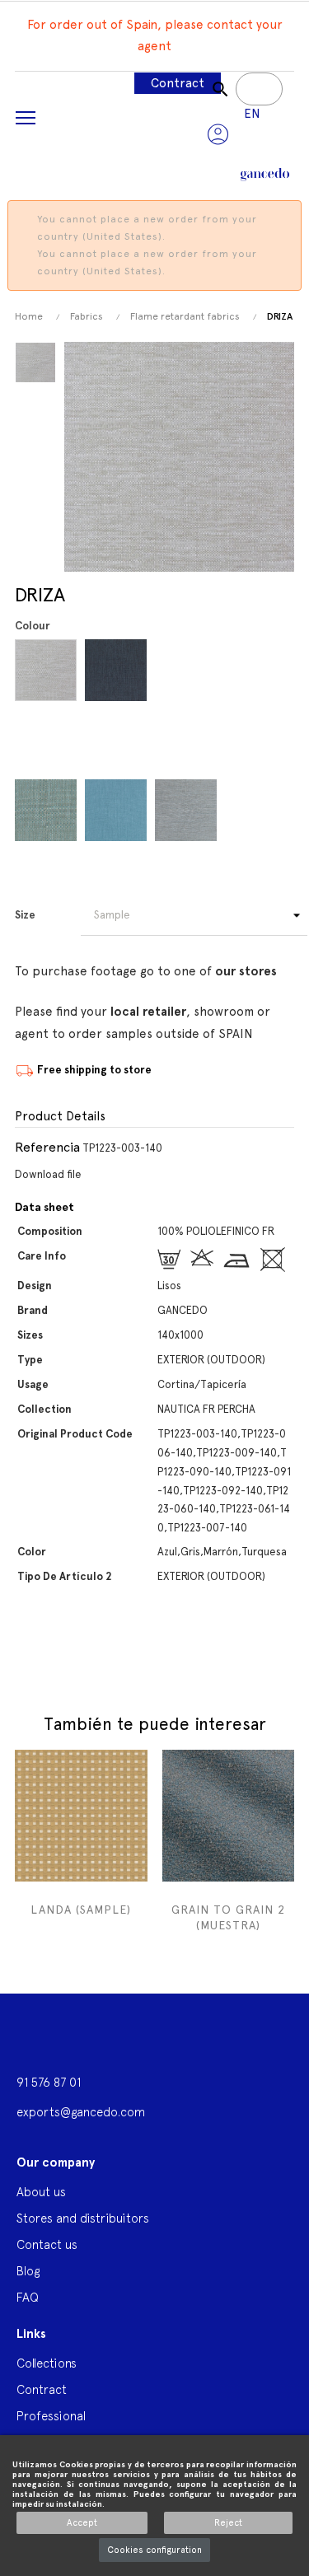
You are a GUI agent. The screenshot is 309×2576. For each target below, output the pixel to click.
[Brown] (48, 810)
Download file (48, 1174)
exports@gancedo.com (81, 2112)
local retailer (148, 1012)
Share (25, 1655)
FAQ (28, 2297)
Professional (51, 2416)
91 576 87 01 (49, 2082)
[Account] (218, 134)
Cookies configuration (154, 2550)
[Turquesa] (118, 810)
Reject (228, 2523)
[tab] (154, 1117)
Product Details (60, 1117)
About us (41, 2192)
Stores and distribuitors (83, 2218)
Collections (47, 2363)
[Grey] (188, 670)
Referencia (47, 1147)
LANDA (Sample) (81, 1910)
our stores (246, 971)
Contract (178, 83)
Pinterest (58, 1655)
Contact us (47, 2244)
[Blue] (48, 670)
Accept (82, 2523)
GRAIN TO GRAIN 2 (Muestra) (228, 1917)
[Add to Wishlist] (133, 1768)
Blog (28, 2271)
